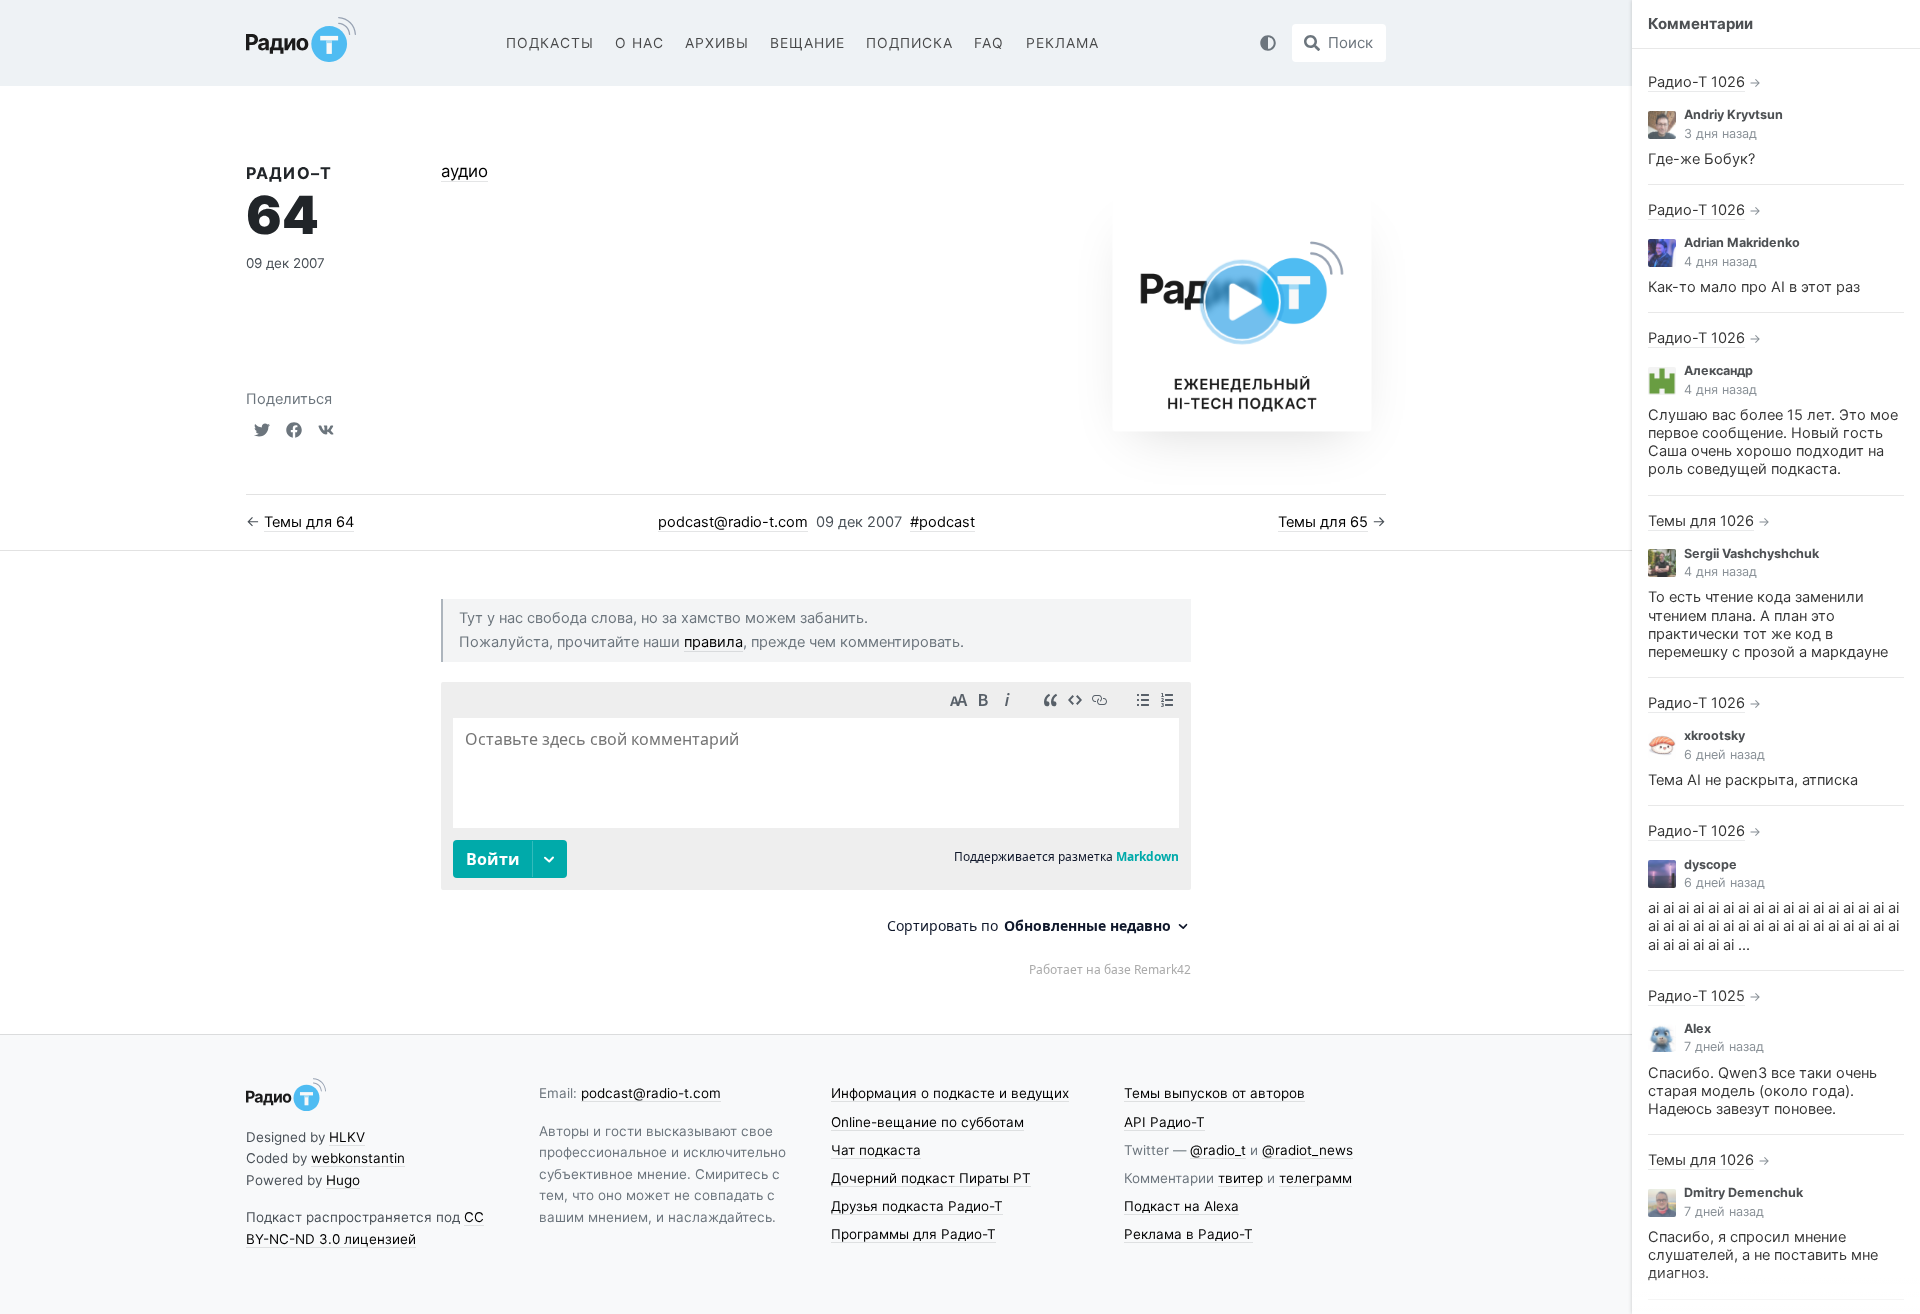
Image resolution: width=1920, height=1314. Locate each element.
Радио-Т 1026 (1696, 82)
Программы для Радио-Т (913, 1234)
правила (713, 642)
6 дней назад (1724, 754)
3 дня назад (1720, 133)
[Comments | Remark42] (816, 828)
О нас (639, 43)
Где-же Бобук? (1701, 159)
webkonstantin (358, 1158)
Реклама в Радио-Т (1188, 1234)
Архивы (717, 43)
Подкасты (550, 43)
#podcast (942, 522)
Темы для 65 (1323, 522)
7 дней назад (1724, 1046)
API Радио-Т (1164, 1122)
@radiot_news (1307, 1150)
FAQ (989, 43)
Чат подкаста (876, 1150)
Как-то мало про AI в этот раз (1754, 287)
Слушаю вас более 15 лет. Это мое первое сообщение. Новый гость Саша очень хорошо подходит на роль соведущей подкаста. (1773, 442)
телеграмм (1315, 1178)
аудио (464, 171)
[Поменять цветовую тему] (1268, 43)
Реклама (1062, 43)
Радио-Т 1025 (1696, 996)
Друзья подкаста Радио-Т (917, 1206)
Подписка (909, 43)
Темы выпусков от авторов (1214, 1093)
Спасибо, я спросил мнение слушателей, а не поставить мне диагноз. (1763, 1255)
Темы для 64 (309, 522)
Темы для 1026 (1701, 521)
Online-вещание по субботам (927, 1122)
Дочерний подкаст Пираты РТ (931, 1178)
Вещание (807, 43)
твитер (1240, 1178)
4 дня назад (1720, 261)
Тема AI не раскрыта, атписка (1753, 780)
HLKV (347, 1137)
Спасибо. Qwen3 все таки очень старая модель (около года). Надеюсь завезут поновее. (1762, 1091)
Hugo (343, 1180)
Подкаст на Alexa (1181, 1206)
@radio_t (1218, 1150)
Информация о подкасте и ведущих (950, 1093)
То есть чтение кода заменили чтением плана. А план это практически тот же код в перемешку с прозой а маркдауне (1768, 624)
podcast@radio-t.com (733, 522)
